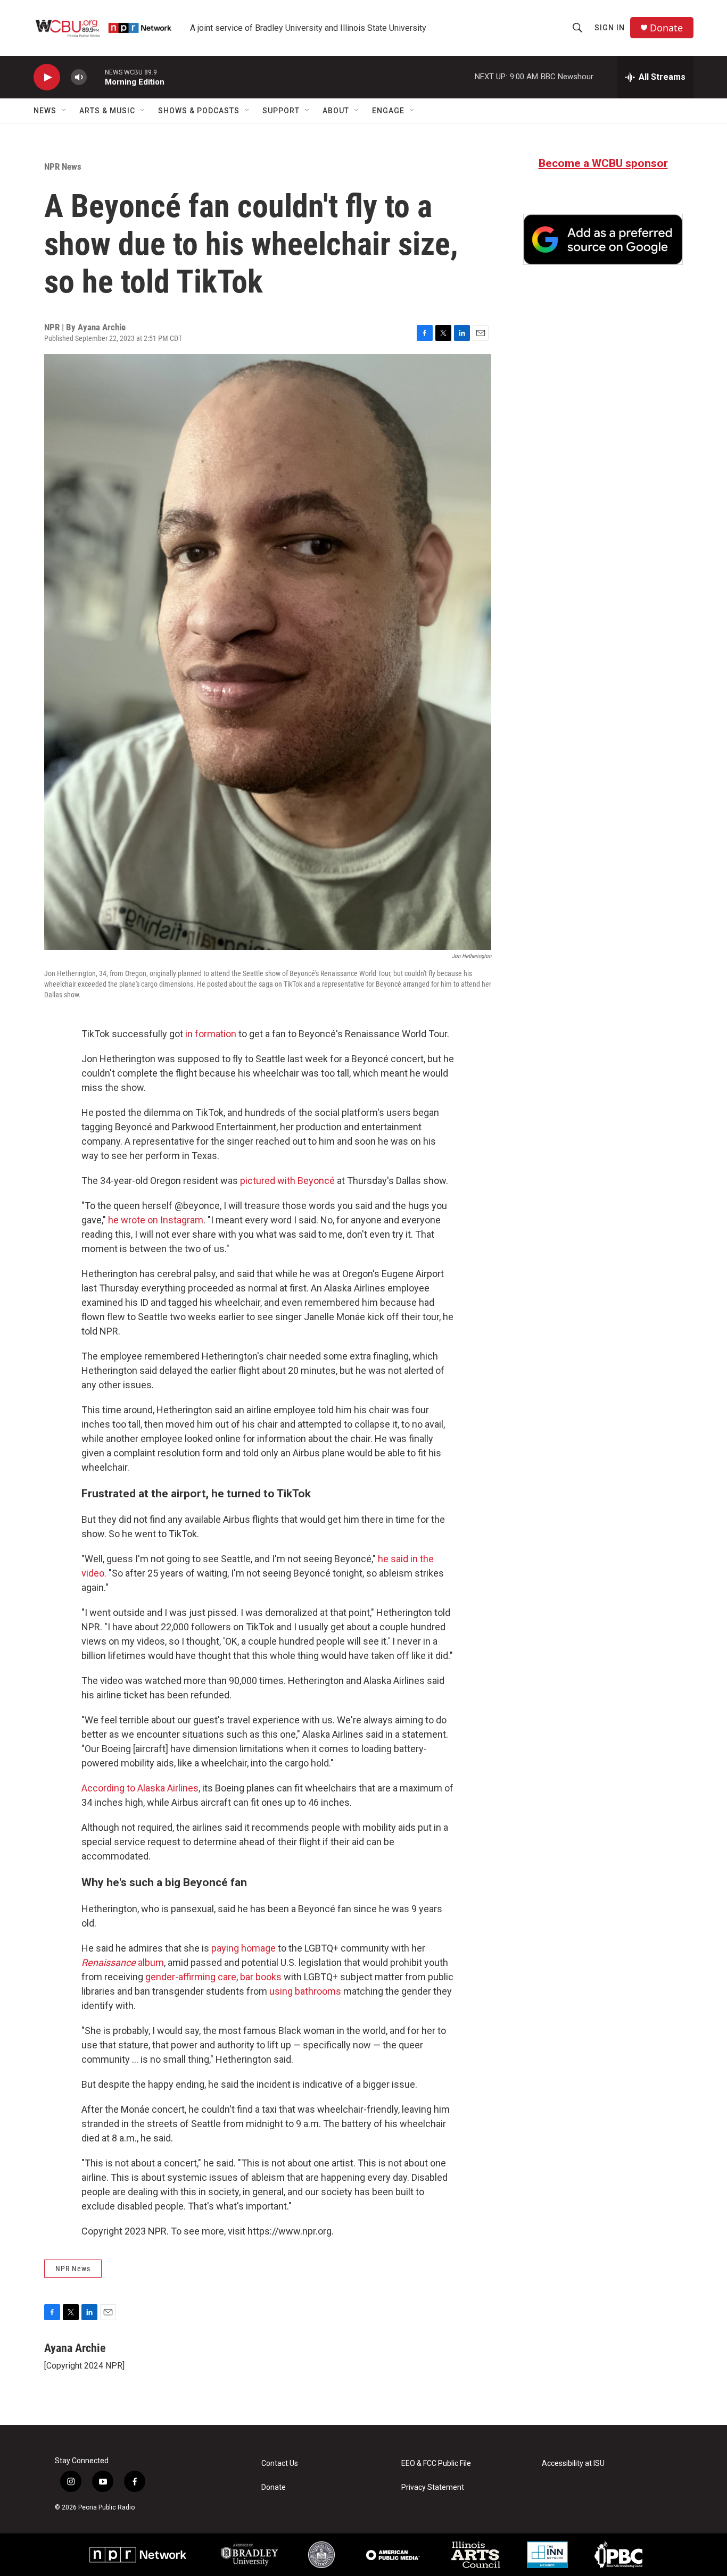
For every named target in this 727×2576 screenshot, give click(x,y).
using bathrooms (305, 1991)
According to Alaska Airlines (140, 1788)
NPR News (63, 166)
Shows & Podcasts (199, 111)
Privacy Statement (433, 2487)
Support (281, 111)
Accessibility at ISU (573, 2464)
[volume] (79, 77)
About (336, 111)
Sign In (610, 28)
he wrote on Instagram (156, 1220)
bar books (261, 1977)
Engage (388, 111)
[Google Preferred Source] (603, 239)
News (45, 111)
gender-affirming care (191, 1977)
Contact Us (280, 2464)
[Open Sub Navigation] (64, 111)
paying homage (245, 1948)
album (123, 1962)
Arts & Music (107, 111)
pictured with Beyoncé (288, 1181)
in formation (211, 1034)
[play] (47, 77)
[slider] (96, 77)
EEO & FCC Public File (436, 2464)
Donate (666, 28)
